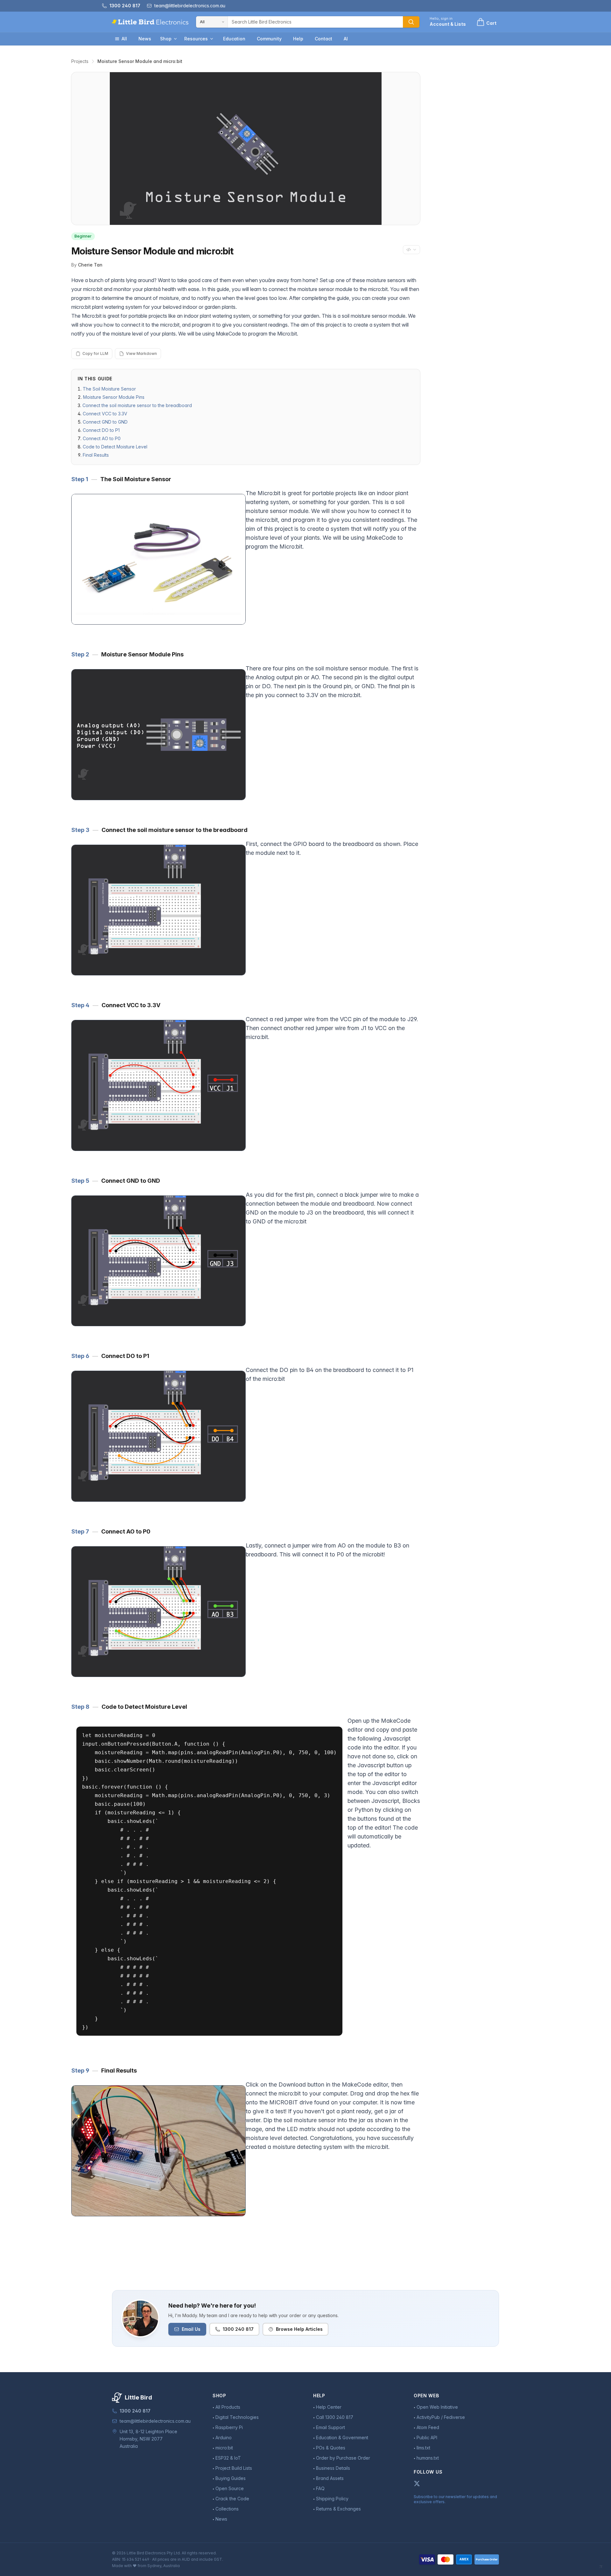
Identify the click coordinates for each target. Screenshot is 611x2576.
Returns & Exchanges (338, 2509)
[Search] (411, 22)
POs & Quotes (331, 2448)
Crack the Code (232, 2499)
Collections (227, 2509)
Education (234, 39)
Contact (323, 39)
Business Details (333, 2468)
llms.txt (423, 2448)
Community (269, 39)
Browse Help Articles (299, 2329)
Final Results (96, 455)
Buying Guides (231, 2478)
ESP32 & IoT (228, 2458)
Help (298, 39)
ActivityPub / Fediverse (441, 2417)
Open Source (230, 2488)
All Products (228, 2407)
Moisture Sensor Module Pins (114, 397)
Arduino (224, 2438)
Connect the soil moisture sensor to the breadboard (137, 405)
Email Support (330, 2427)
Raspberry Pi (229, 2427)
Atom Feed (428, 2427)
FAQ (320, 2488)
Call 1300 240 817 (335, 2417)
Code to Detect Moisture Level (115, 447)
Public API (427, 2438)
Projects (80, 61)
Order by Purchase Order (343, 2458)
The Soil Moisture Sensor (109, 389)
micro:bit (224, 2448)
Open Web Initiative (437, 2407)
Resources (196, 39)
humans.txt (428, 2458)
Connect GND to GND (105, 422)
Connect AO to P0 (102, 438)
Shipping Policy (332, 2499)
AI (346, 39)
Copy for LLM (95, 353)
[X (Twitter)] (417, 2483)
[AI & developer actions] (411, 250)
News (145, 39)
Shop (166, 39)
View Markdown (141, 353)
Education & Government (342, 2438)
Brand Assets (330, 2478)
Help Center (329, 2407)
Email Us (191, 2329)
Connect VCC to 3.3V (105, 414)
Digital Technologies (237, 2417)
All (124, 39)
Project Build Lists (234, 2468)
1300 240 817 (238, 2329)
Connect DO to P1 (101, 430)
